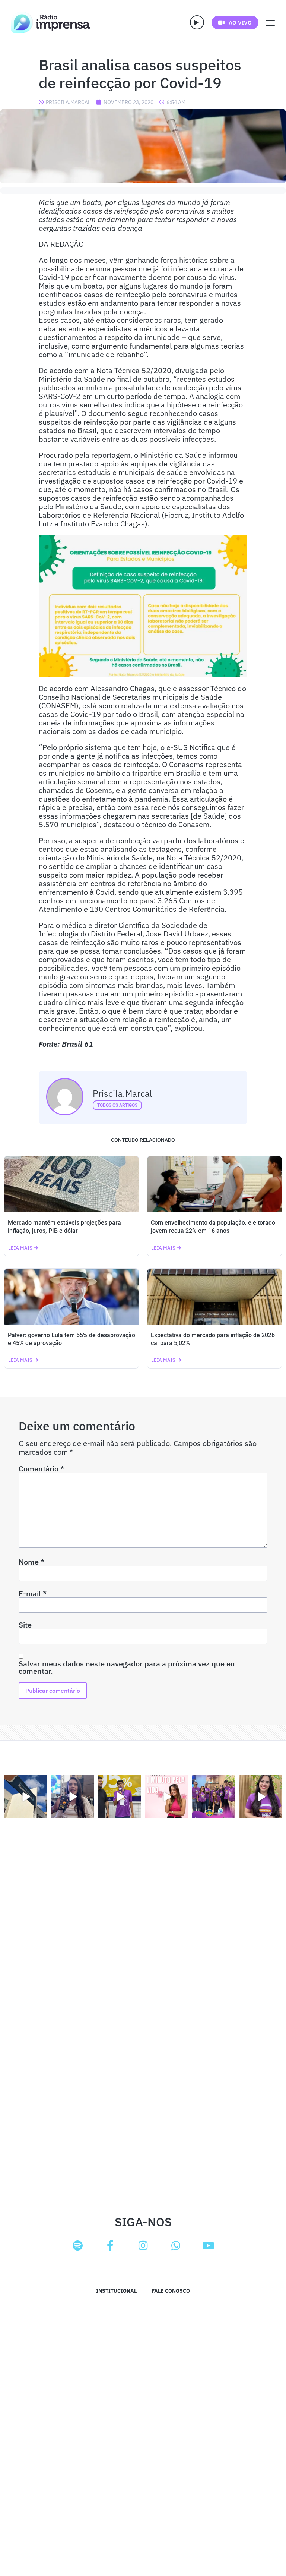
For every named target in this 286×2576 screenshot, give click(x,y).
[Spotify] (77, 2246)
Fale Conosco (171, 2291)
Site (25, 1625)
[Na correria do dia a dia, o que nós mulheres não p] (166, 1796)
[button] (197, 22)
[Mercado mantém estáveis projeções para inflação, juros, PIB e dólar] (71, 1184)
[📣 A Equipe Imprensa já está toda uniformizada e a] (213, 1796)
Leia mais (20, 1248)
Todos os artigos (117, 1105)
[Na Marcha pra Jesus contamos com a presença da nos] (72, 1796)
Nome (31, 1562)
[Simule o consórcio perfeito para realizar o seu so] (25, 1796)
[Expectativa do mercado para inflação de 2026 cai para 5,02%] (214, 1297)
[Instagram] (143, 2246)
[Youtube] (209, 2246)
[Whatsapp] (176, 2246)
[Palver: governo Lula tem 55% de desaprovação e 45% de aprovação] (71, 1297)
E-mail (33, 1594)
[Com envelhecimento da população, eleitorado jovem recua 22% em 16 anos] (214, 1184)
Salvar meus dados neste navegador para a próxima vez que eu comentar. (127, 1668)
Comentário (41, 1469)
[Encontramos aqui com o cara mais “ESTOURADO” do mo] (120, 1796)
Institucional (116, 2291)
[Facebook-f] (110, 2246)
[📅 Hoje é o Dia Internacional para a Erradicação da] (261, 1796)
